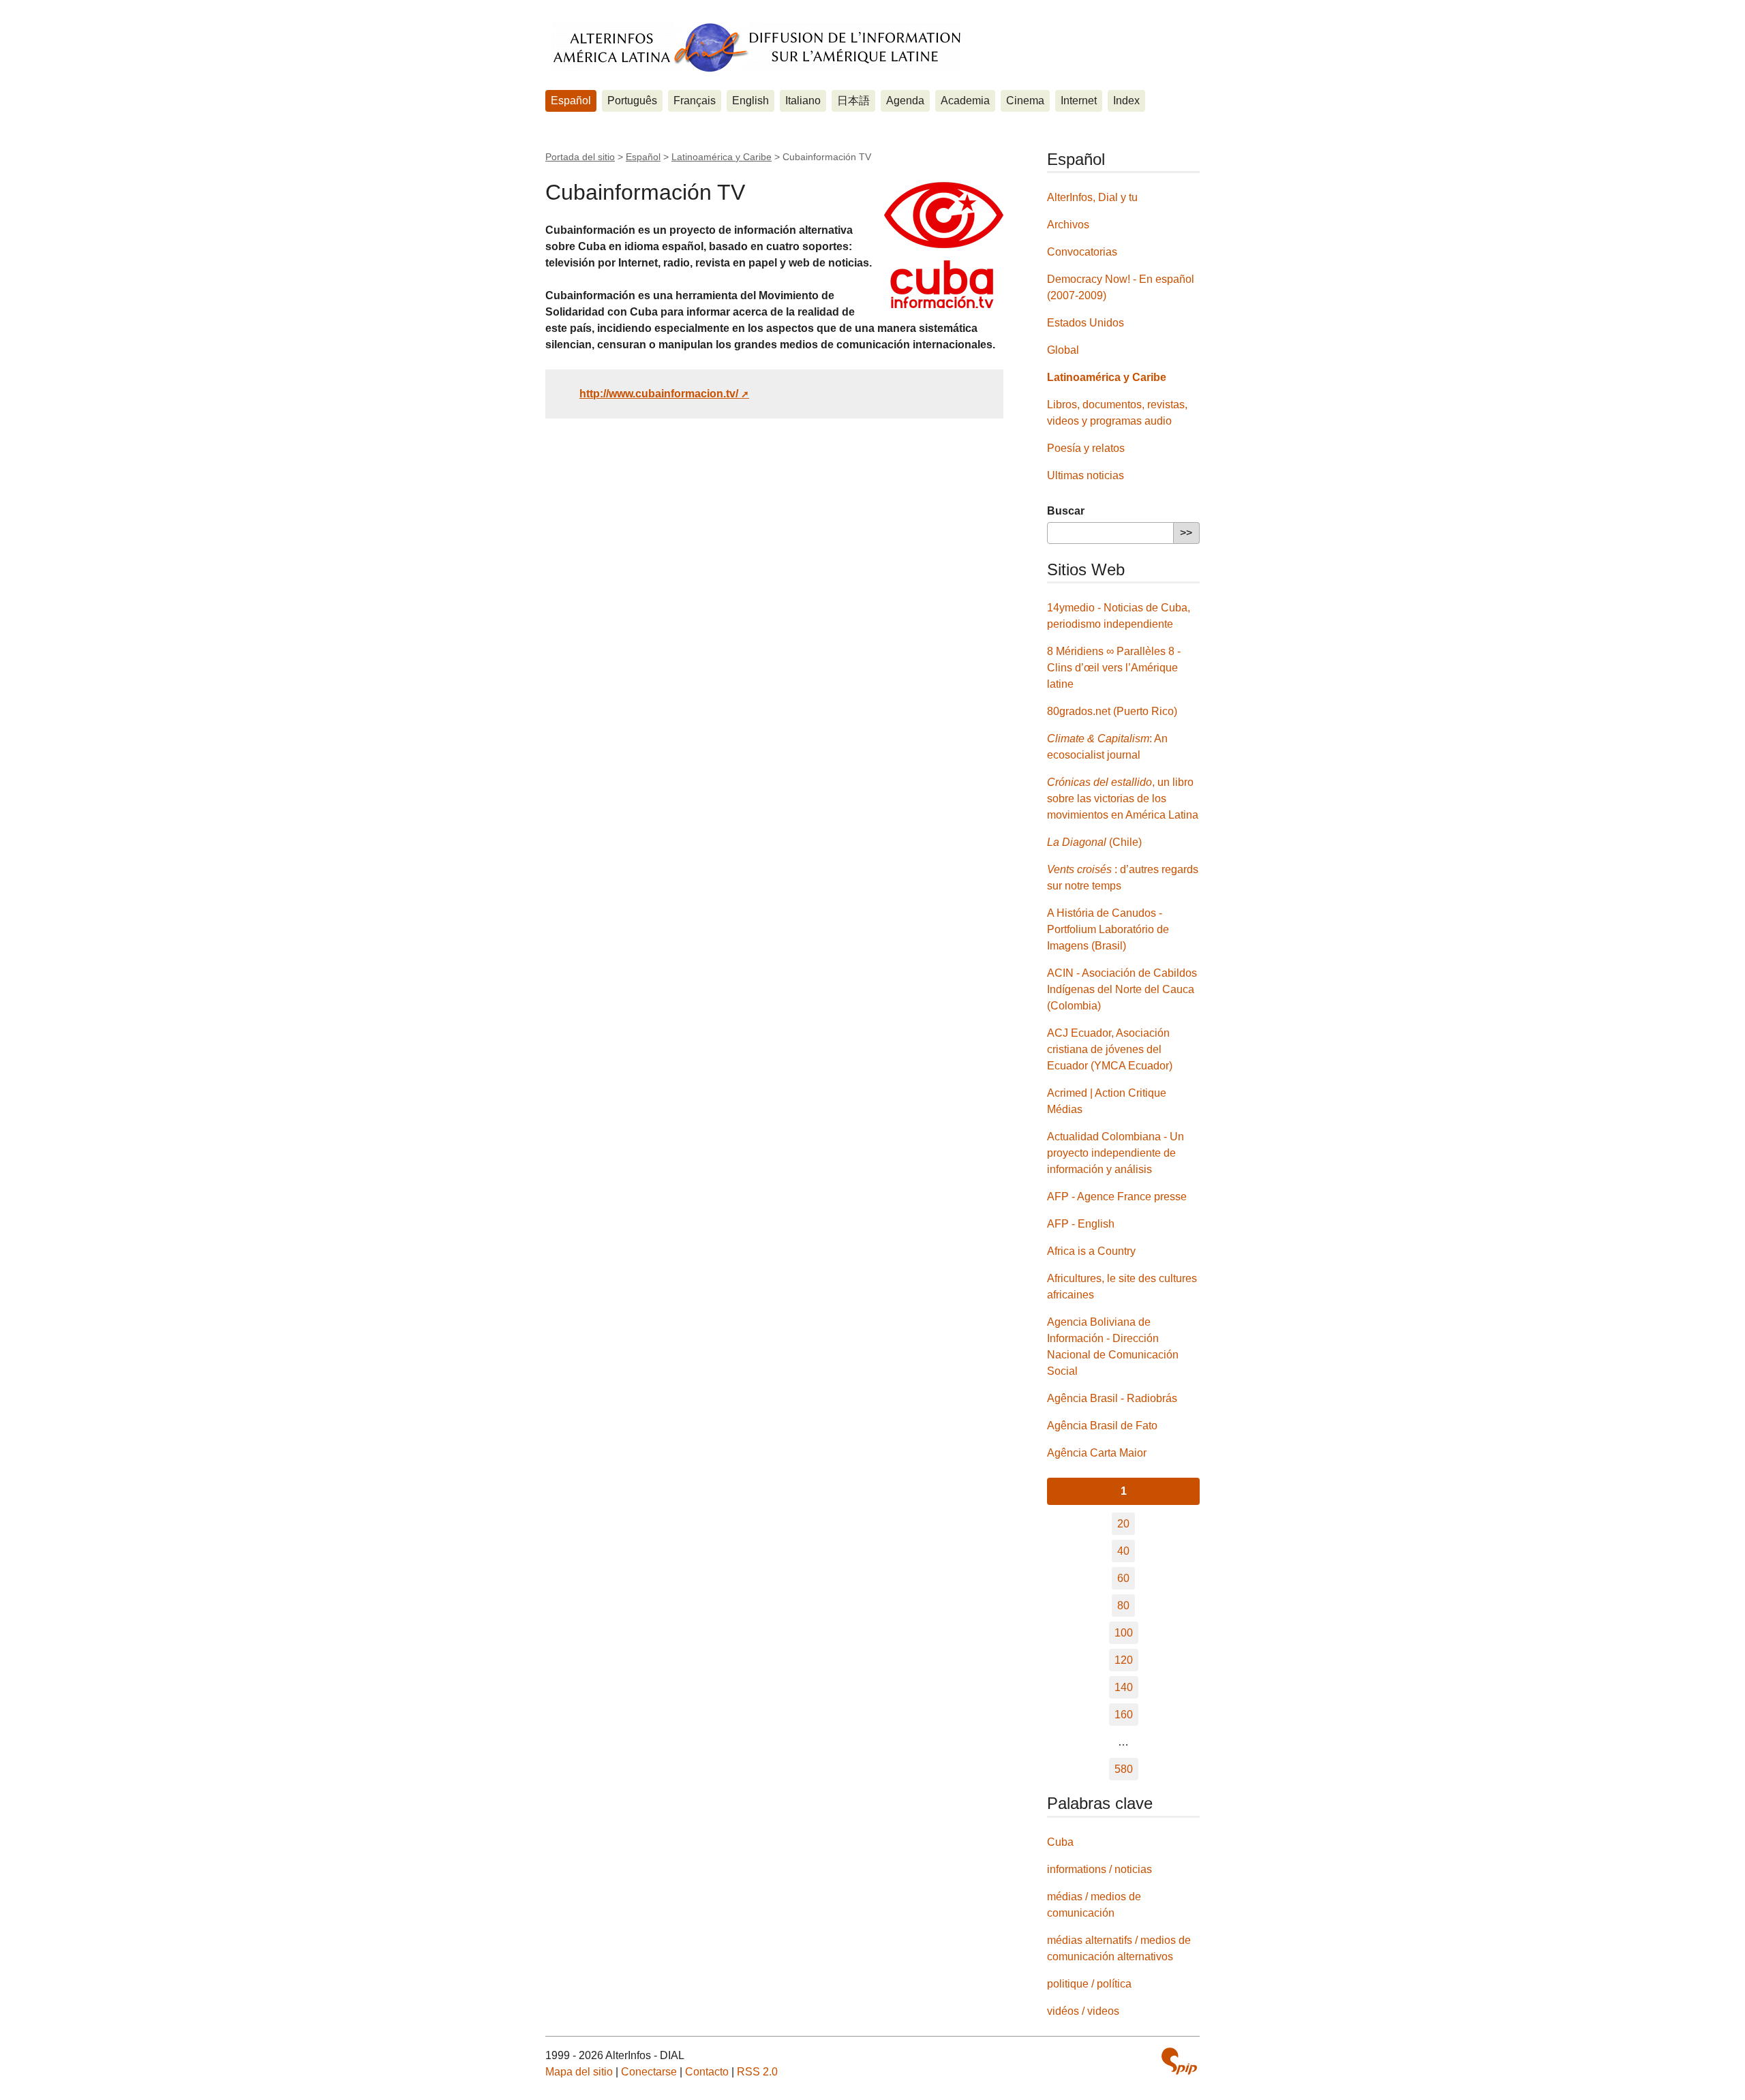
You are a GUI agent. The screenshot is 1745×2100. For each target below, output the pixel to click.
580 (1124, 1769)
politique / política (1089, 1984)
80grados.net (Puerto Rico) (1112, 711)
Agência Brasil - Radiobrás (1112, 1398)
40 (1123, 1551)
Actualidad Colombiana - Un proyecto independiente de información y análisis (1116, 1153)
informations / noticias (1099, 1869)
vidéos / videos (1083, 2011)
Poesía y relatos (1086, 448)
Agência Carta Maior (1097, 1453)
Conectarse (649, 2072)
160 (1124, 1715)
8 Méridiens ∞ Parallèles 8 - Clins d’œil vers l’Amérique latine (1114, 668)
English (750, 101)
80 (1123, 1606)
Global (1063, 350)
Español (571, 101)
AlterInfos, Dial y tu (1092, 197)
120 (1124, 1660)
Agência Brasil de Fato (1102, 1426)
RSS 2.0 (757, 2072)
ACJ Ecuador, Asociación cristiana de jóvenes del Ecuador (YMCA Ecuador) (1110, 1049)
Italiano (803, 101)
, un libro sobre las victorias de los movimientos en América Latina (1123, 798)
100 (1124, 1633)
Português (632, 101)
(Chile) (1094, 842)
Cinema (1025, 101)
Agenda (905, 101)
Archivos (1068, 225)
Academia (965, 101)
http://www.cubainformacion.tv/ (659, 394)
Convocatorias (1082, 252)
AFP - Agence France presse (1117, 1197)
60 (1123, 1578)
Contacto (707, 2072)
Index (1126, 101)
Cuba (1060, 1842)
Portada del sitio (580, 157)
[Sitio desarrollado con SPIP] (1179, 2063)
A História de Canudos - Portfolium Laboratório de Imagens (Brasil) (1108, 929)
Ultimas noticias (1086, 475)
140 (1124, 1687)
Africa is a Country (1091, 1251)
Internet (1079, 101)
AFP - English (1081, 1224)
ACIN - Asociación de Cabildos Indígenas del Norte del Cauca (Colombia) (1122, 989)
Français (695, 101)
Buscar (1066, 511)
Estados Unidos (1086, 323)
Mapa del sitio (579, 2072)
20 (1123, 1524)
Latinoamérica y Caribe (722, 157)
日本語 (853, 101)
